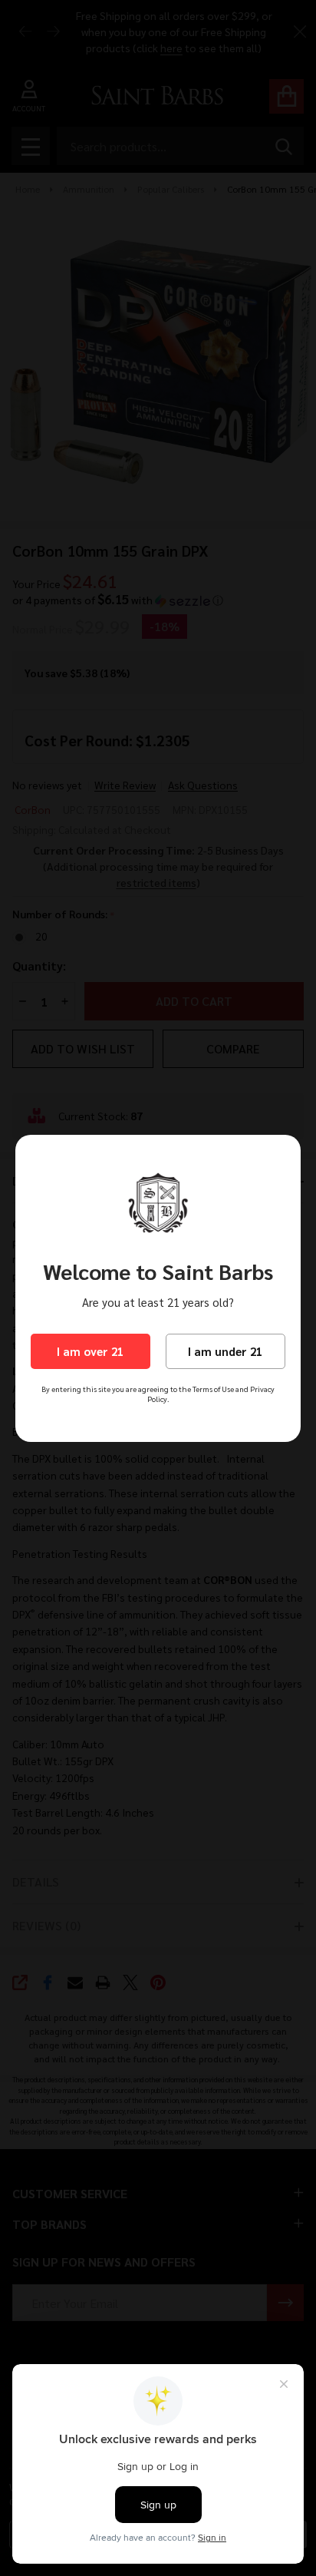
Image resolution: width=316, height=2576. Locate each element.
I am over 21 (90, 1351)
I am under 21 (225, 1351)
